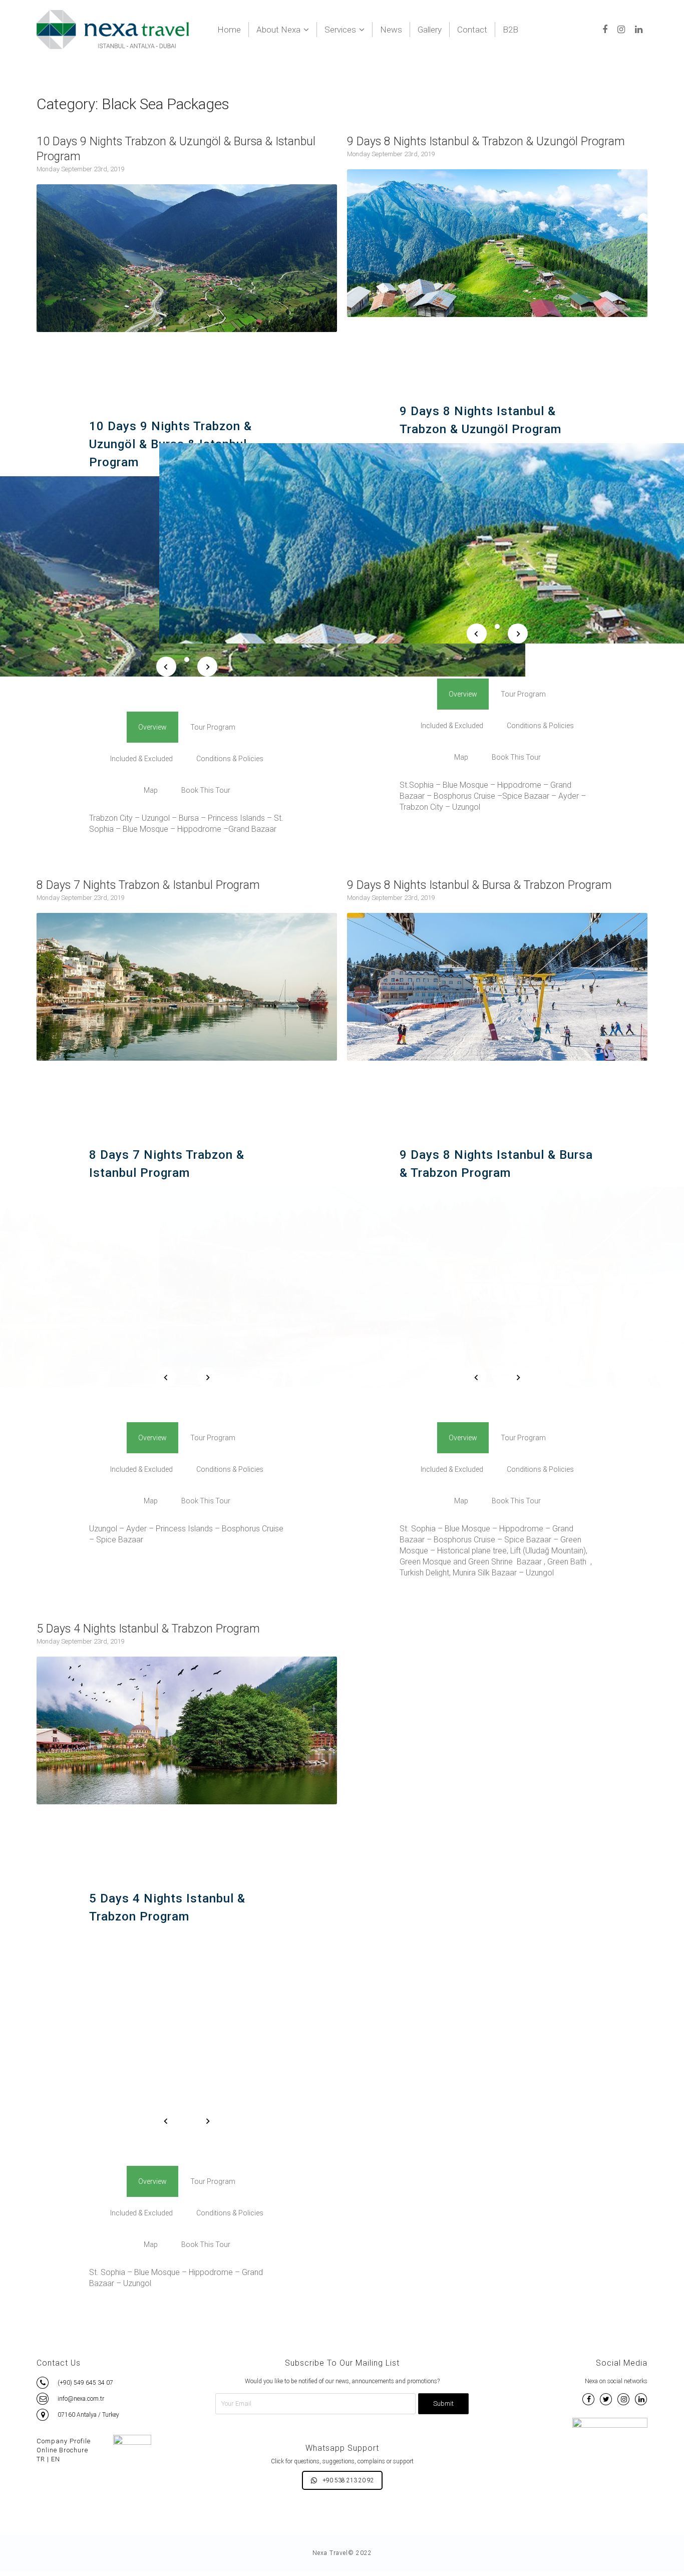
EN (56, 2459)
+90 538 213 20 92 (348, 2480)
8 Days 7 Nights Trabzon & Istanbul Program (148, 885)
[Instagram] (621, 30)
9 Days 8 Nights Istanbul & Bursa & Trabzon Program (479, 885)
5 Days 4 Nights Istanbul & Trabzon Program (148, 1629)
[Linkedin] (639, 30)
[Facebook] (605, 30)
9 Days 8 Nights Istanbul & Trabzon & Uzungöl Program (486, 141)
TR (41, 2459)
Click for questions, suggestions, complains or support (342, 2461)
